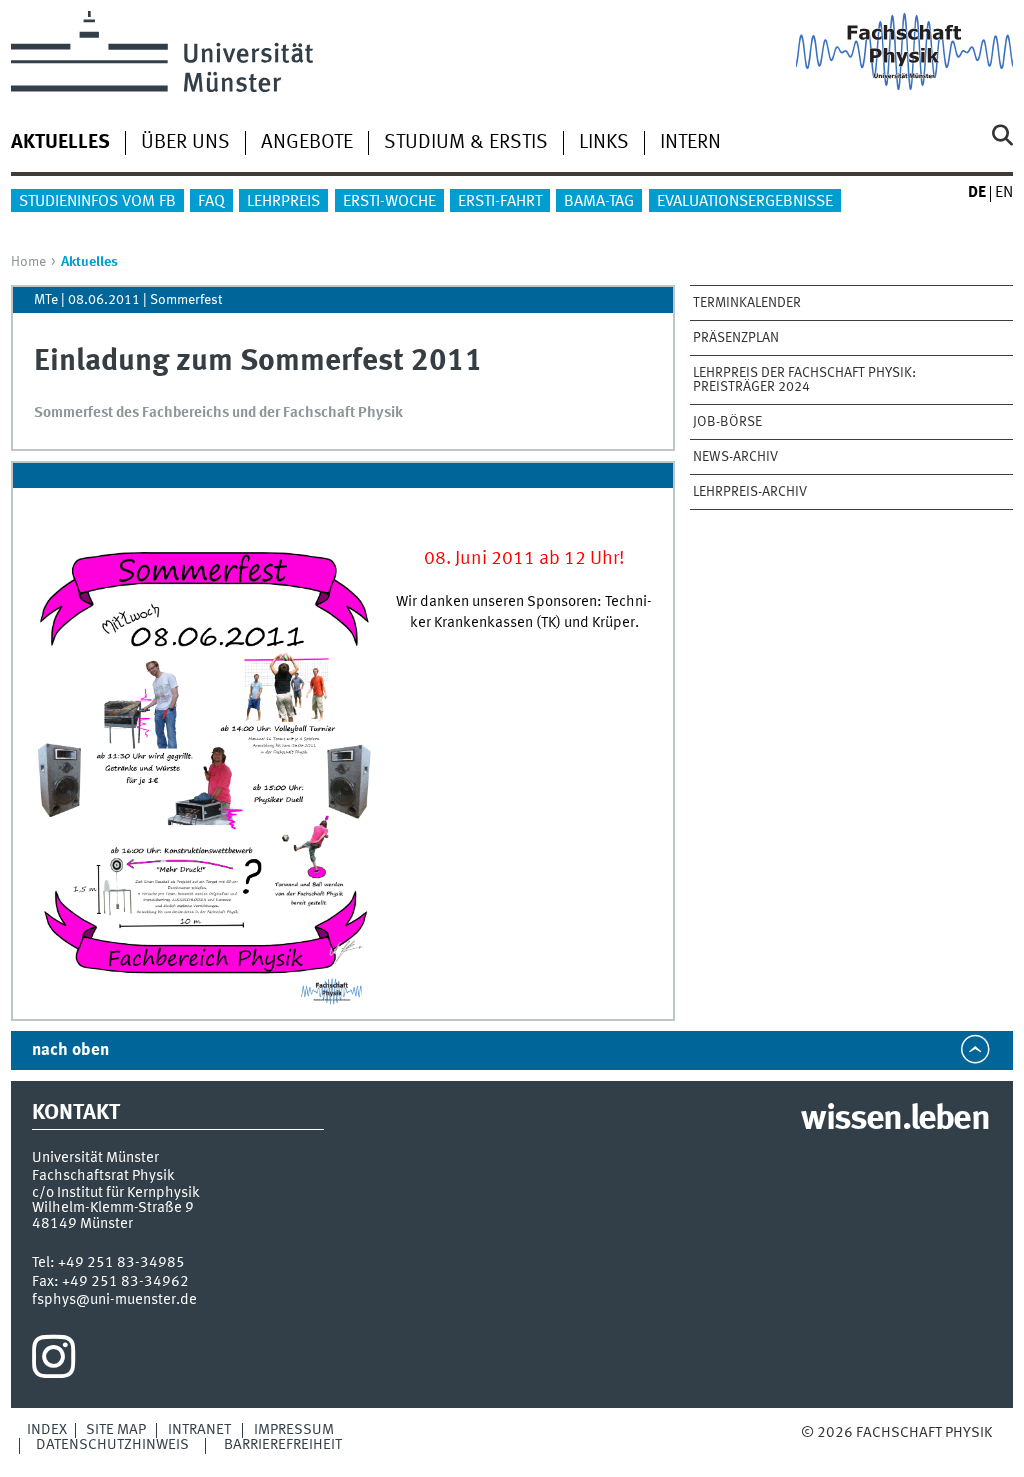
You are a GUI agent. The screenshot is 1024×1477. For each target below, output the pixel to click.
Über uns (185, 143)
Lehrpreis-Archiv (750, 492)
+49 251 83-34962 (125, 1282)
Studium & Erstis (466, 143)
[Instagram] (53, 1362)
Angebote (307, 143)
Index (47, 1430)
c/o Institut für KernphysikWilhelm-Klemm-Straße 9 (116, 1200)
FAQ (211, 202)
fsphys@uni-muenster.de (114, 1300)
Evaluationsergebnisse (745, 202)
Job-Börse (727, 422)
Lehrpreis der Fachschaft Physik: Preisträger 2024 (804, 380)
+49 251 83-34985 (121, 1263)
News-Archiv (735, 457)
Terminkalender (747, 303)
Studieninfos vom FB (97, 202)
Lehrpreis (283, 202)
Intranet (199, 1430)
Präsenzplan (736, 338)
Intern (690, 143)
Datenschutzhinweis (112, 1445)
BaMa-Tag (599, 202)
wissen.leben (894, 1120)
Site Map (116, 1430)
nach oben (70, 1050)
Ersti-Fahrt (500, 202)
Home (28, 262)
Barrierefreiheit (283, 1445)
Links (604, 143)
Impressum (294, 1430)
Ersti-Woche (389, 202)
